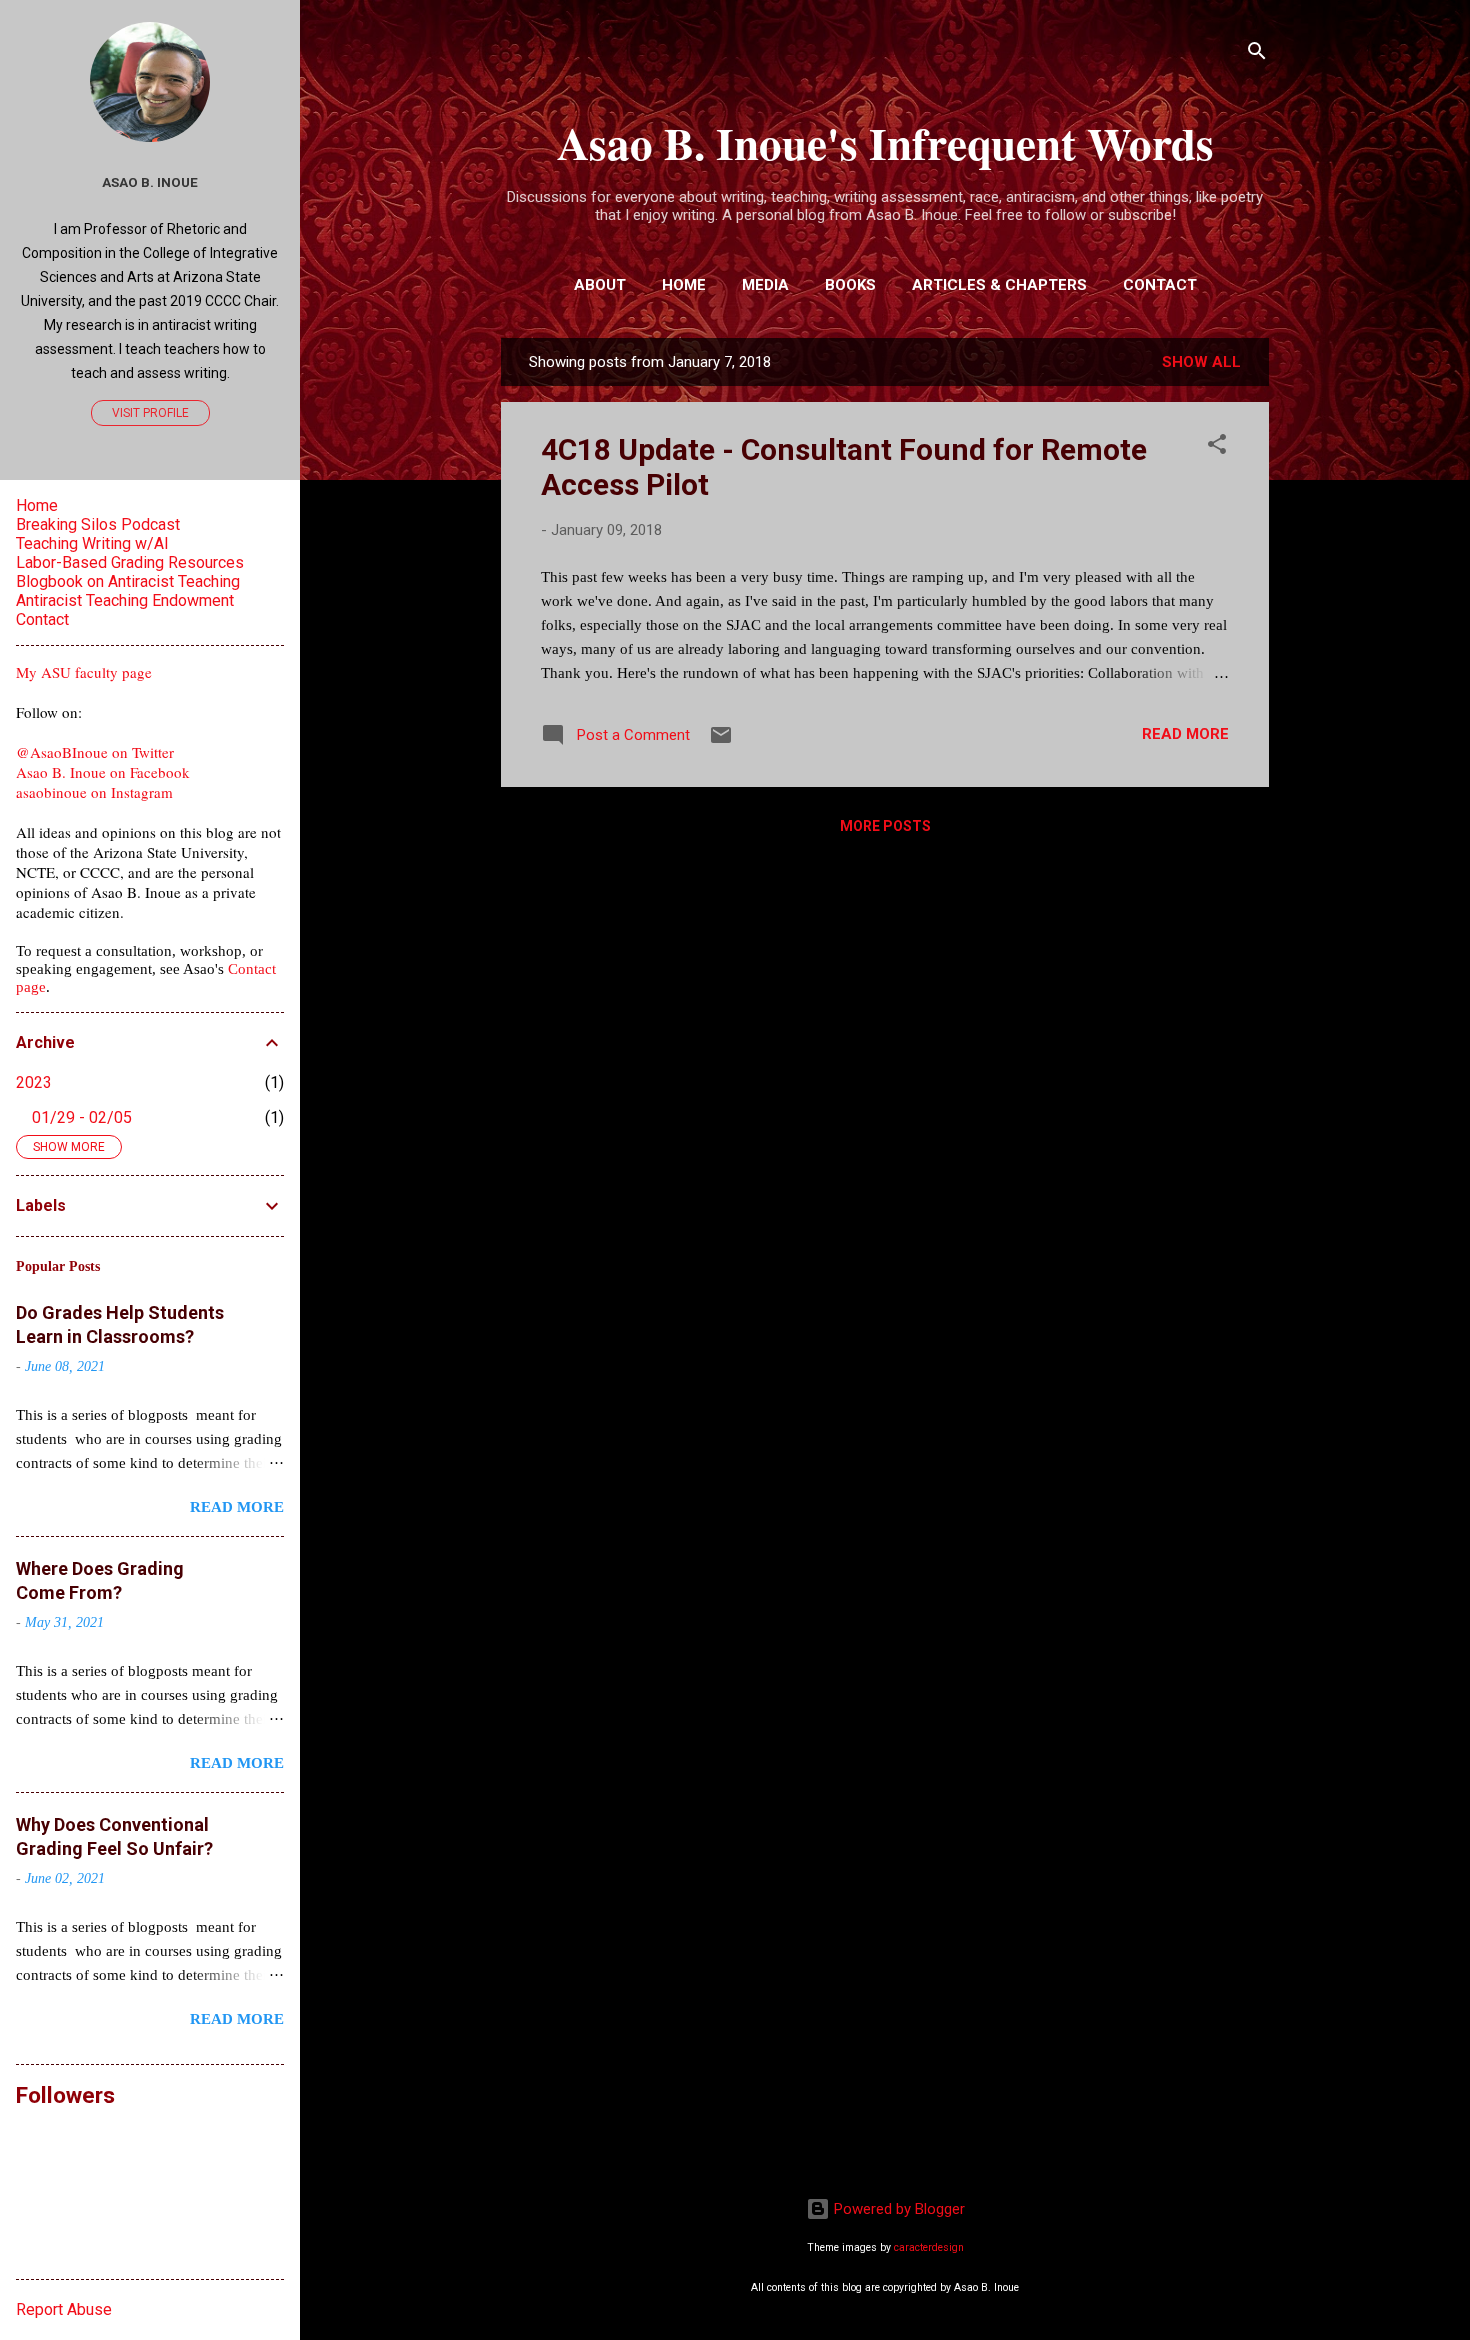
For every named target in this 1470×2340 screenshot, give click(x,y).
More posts (885, 826)
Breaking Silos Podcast (98, 524)
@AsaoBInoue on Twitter (95, 752)
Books (850, 285)
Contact (1160, 285)
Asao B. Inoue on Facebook (103, 772)
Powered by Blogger (897, 2209)
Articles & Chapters (999, 285)
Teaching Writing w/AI (92, 543)
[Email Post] (721, 742)
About (600, 285)
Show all (1201, 362)
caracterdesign (929, 2247)
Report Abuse (64, 2309)
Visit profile (150, 413)
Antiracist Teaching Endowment (125, 600)
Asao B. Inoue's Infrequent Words (885, 142)
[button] (1217, 447)
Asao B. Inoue (150, 182)
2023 (34, 1082)
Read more (1185, 734)
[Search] (1257, 54)
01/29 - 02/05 (82, 1117)
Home (684, 285)
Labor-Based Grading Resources (130, 562)
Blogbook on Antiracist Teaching (128, 581)
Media (765, 285)
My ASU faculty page (84, 672)
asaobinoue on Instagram (94, 792)
